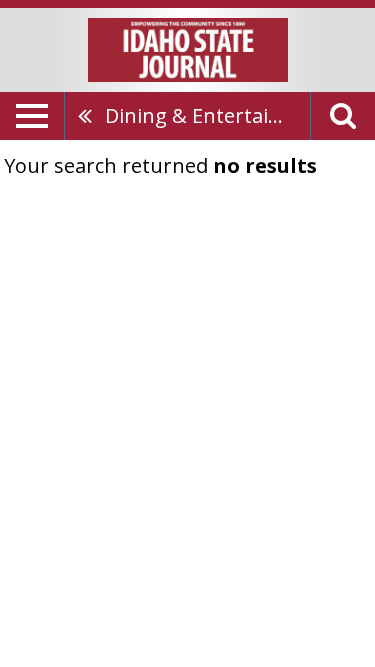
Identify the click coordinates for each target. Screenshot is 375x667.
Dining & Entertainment (207, 115)
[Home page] (188, 48)
